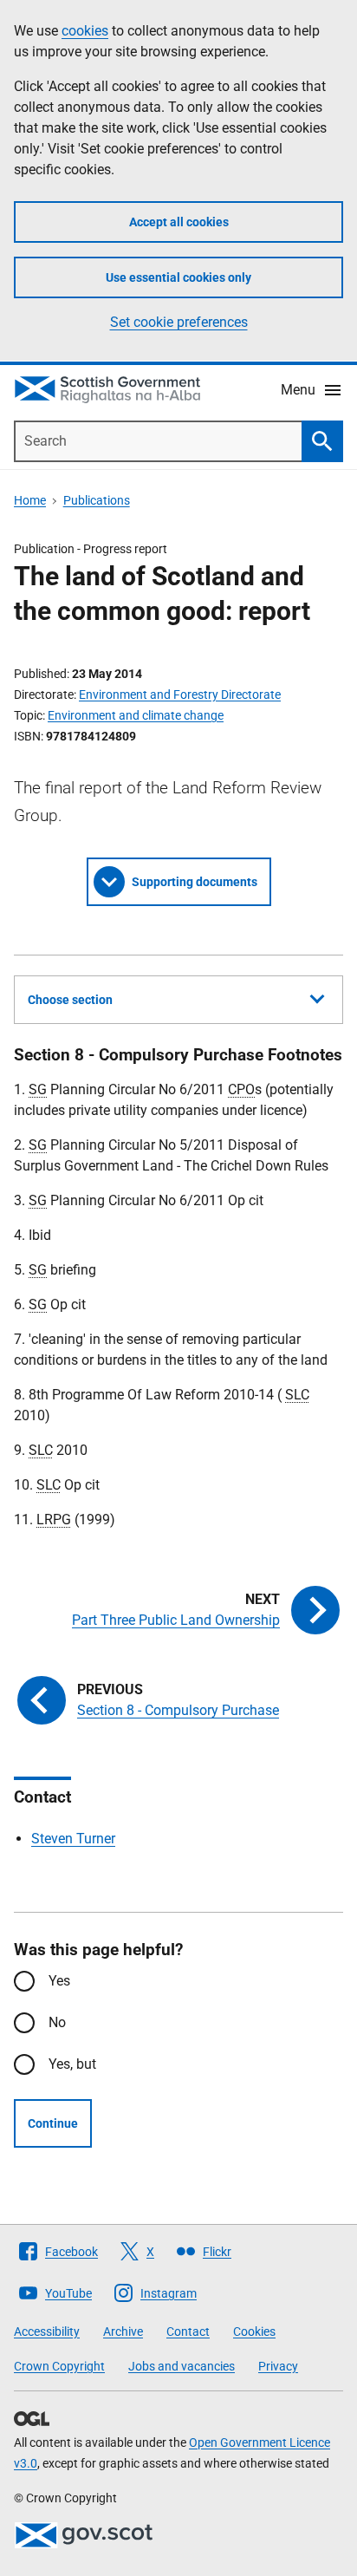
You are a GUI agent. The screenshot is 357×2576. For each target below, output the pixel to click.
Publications (97, 500)
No (57, 2022)
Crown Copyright (59, 2366)
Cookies (254, 2331)
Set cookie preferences (179, 322)
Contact (188, 2331)
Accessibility (47, 2331)
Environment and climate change (136, 715)
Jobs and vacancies (182, 2366)
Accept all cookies (179, 222)
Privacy (278, 2366)
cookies (85, 31)
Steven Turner (73, 1839)
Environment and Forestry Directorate (180, 695)
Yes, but (72, 2064)
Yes (59, 1981)
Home (30, 500)
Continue (53, 2123)
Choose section (70, 1000)
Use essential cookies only (178, 277)
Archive (123, 2331)
